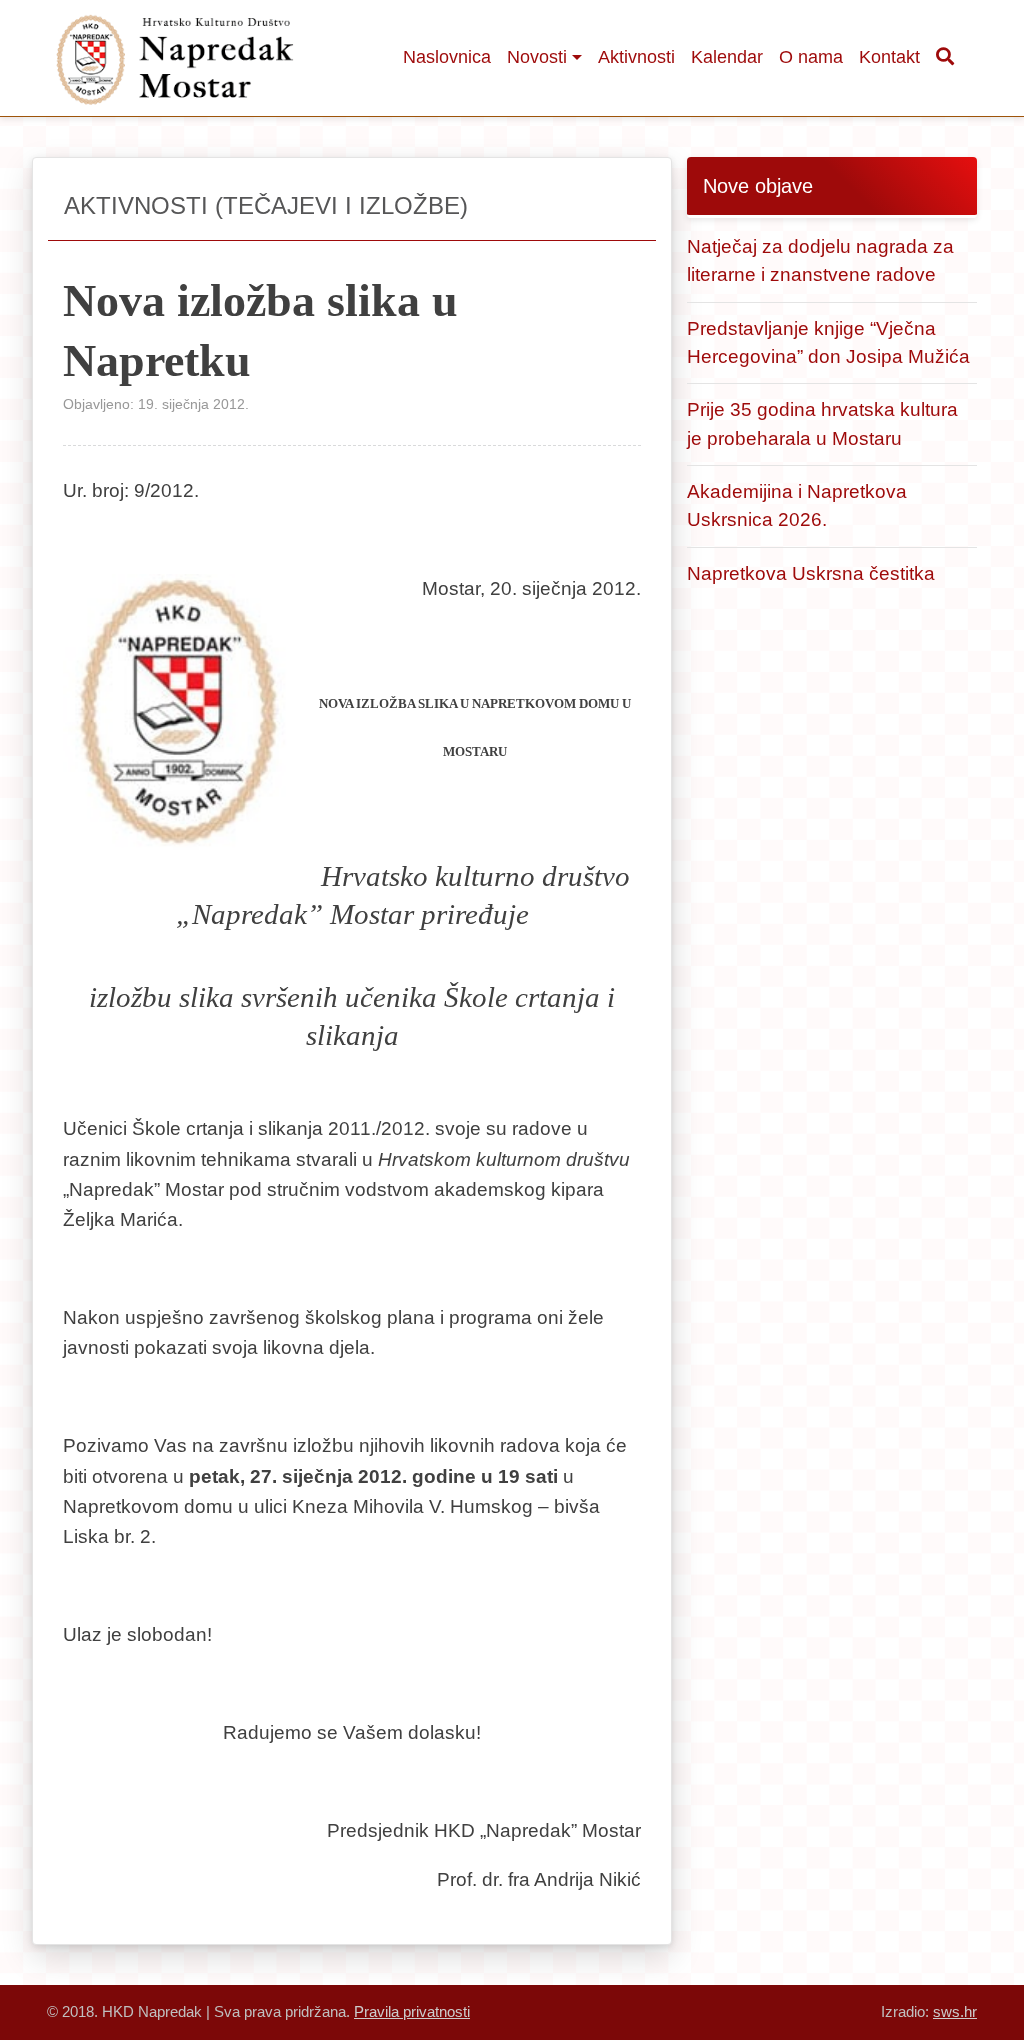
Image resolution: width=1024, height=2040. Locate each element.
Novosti (537, 57)
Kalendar (727, 57)
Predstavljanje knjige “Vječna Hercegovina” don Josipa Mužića (828, 342)
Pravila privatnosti (412, 2011)
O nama (811, 57)
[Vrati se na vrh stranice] (949, 1965)
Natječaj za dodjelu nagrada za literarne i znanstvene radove (820, 260)
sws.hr (955, 2011)
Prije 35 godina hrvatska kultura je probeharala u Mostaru (822, 423)
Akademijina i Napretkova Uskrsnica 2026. (797, 505)
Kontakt (889, 57)
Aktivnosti (636, 57)
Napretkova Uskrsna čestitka (811, 573)
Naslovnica (447, 57)
